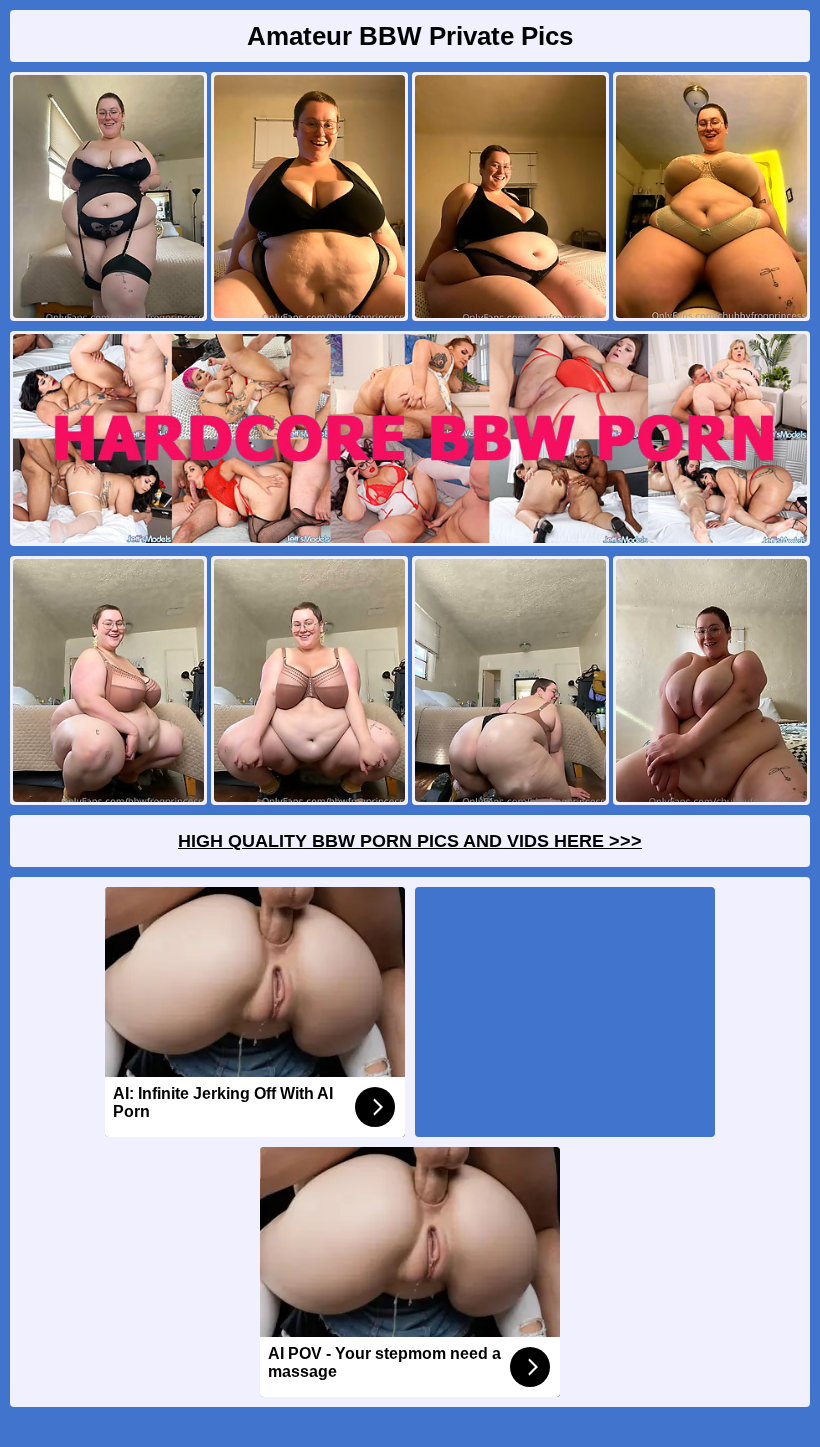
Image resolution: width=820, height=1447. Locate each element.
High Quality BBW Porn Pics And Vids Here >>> (410, 841)
